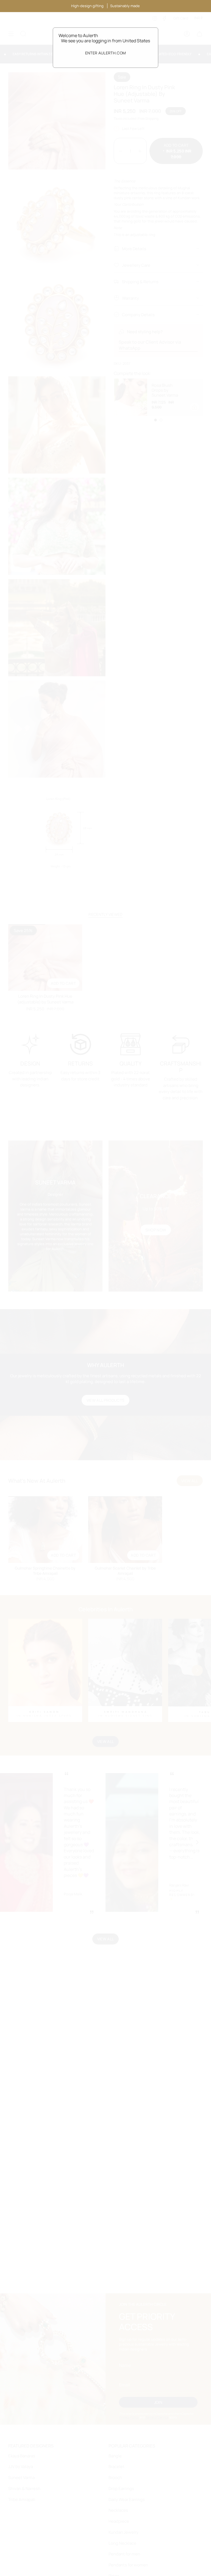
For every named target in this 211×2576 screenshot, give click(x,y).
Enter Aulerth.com (106, 53)
